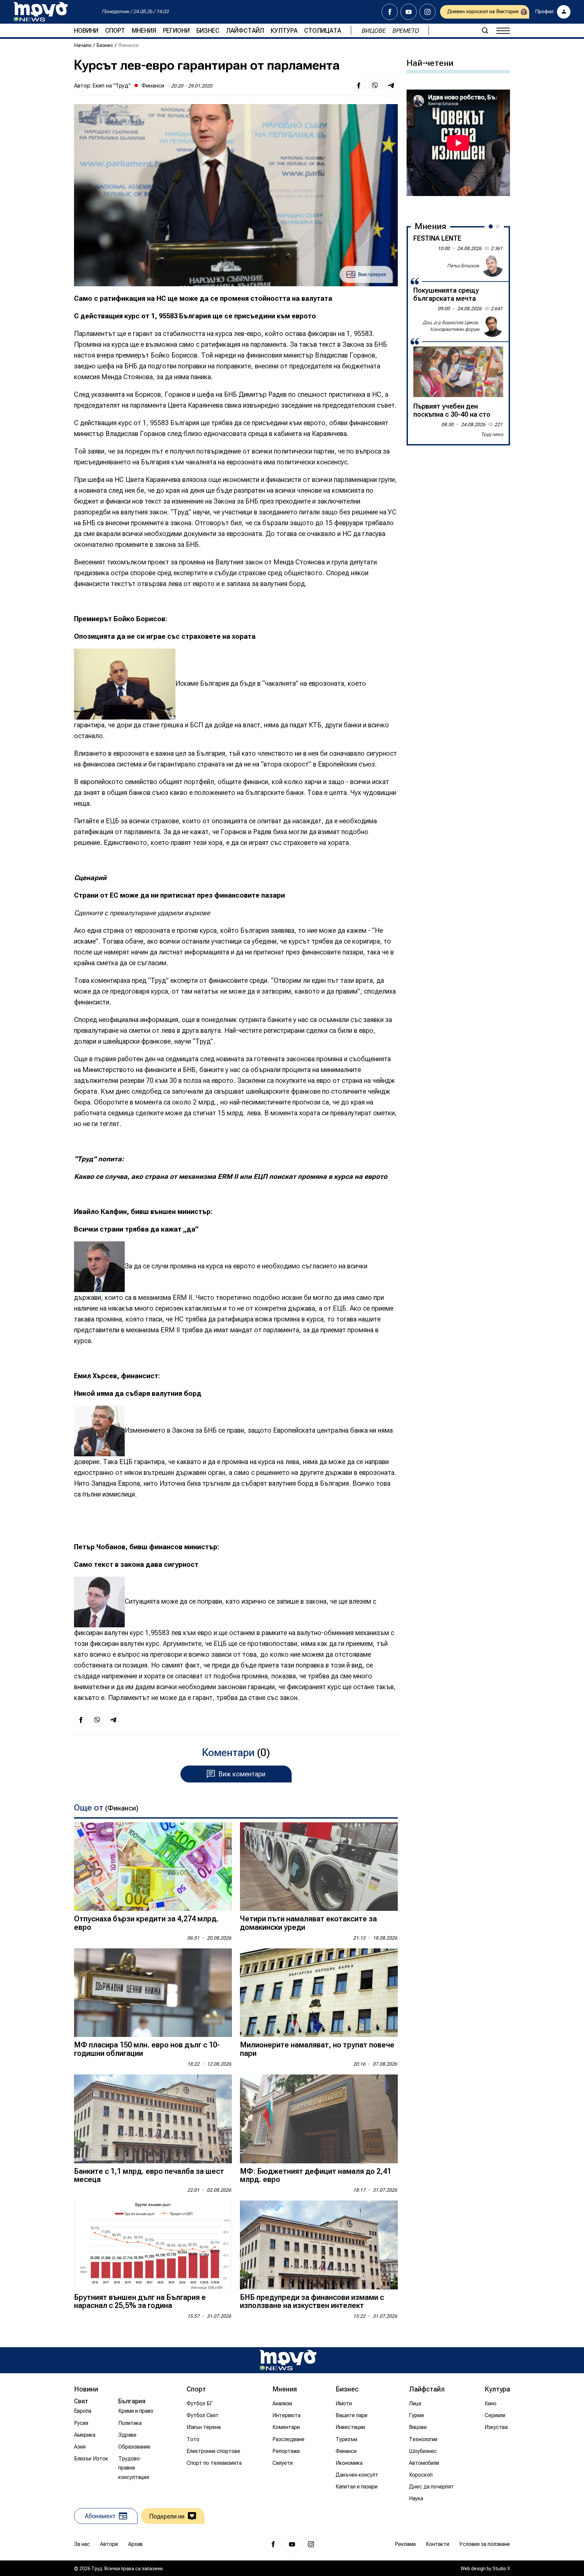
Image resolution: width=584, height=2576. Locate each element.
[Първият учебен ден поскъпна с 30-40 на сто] (458, 372)
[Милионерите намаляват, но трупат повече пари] (319, 1993)
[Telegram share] (391, 86)
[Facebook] (390, 12)
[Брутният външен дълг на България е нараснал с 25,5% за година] (153, 2245)
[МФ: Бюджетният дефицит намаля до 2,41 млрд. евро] (319, 2119)
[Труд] (288, 2360)
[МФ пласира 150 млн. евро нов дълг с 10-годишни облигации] (153, 1993)
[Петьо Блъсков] (492, 266)
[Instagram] (428, 12)
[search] (485, 30)
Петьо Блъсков (463, 266)
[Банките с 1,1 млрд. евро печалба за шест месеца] (153, 2119)
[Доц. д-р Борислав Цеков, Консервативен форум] (492, 326)
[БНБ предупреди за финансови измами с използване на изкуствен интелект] (319, 2245)
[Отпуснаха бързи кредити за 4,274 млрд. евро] (153, 1867)
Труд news (492, 434)
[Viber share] (375, 86)
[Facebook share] (359, 86)
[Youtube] (409, 12)
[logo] (41, 12)
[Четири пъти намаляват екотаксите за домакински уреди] (319, 1867)
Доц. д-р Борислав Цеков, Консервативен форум (451, 326)
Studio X (501, 2569)
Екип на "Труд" (112, 86)
